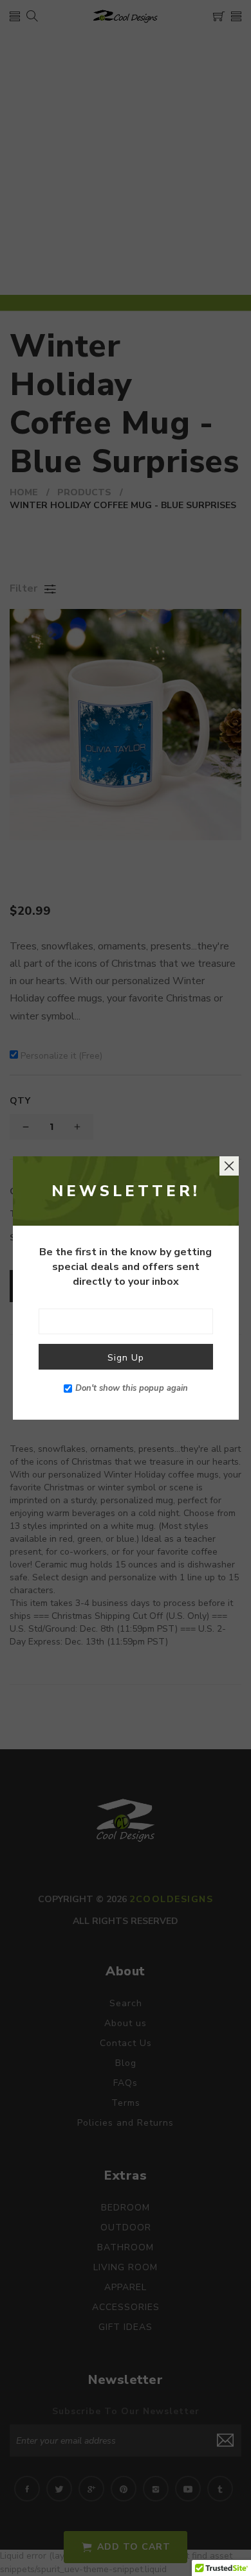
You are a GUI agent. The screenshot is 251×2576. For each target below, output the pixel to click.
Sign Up (126, 1358)
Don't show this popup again (132, 1388)
